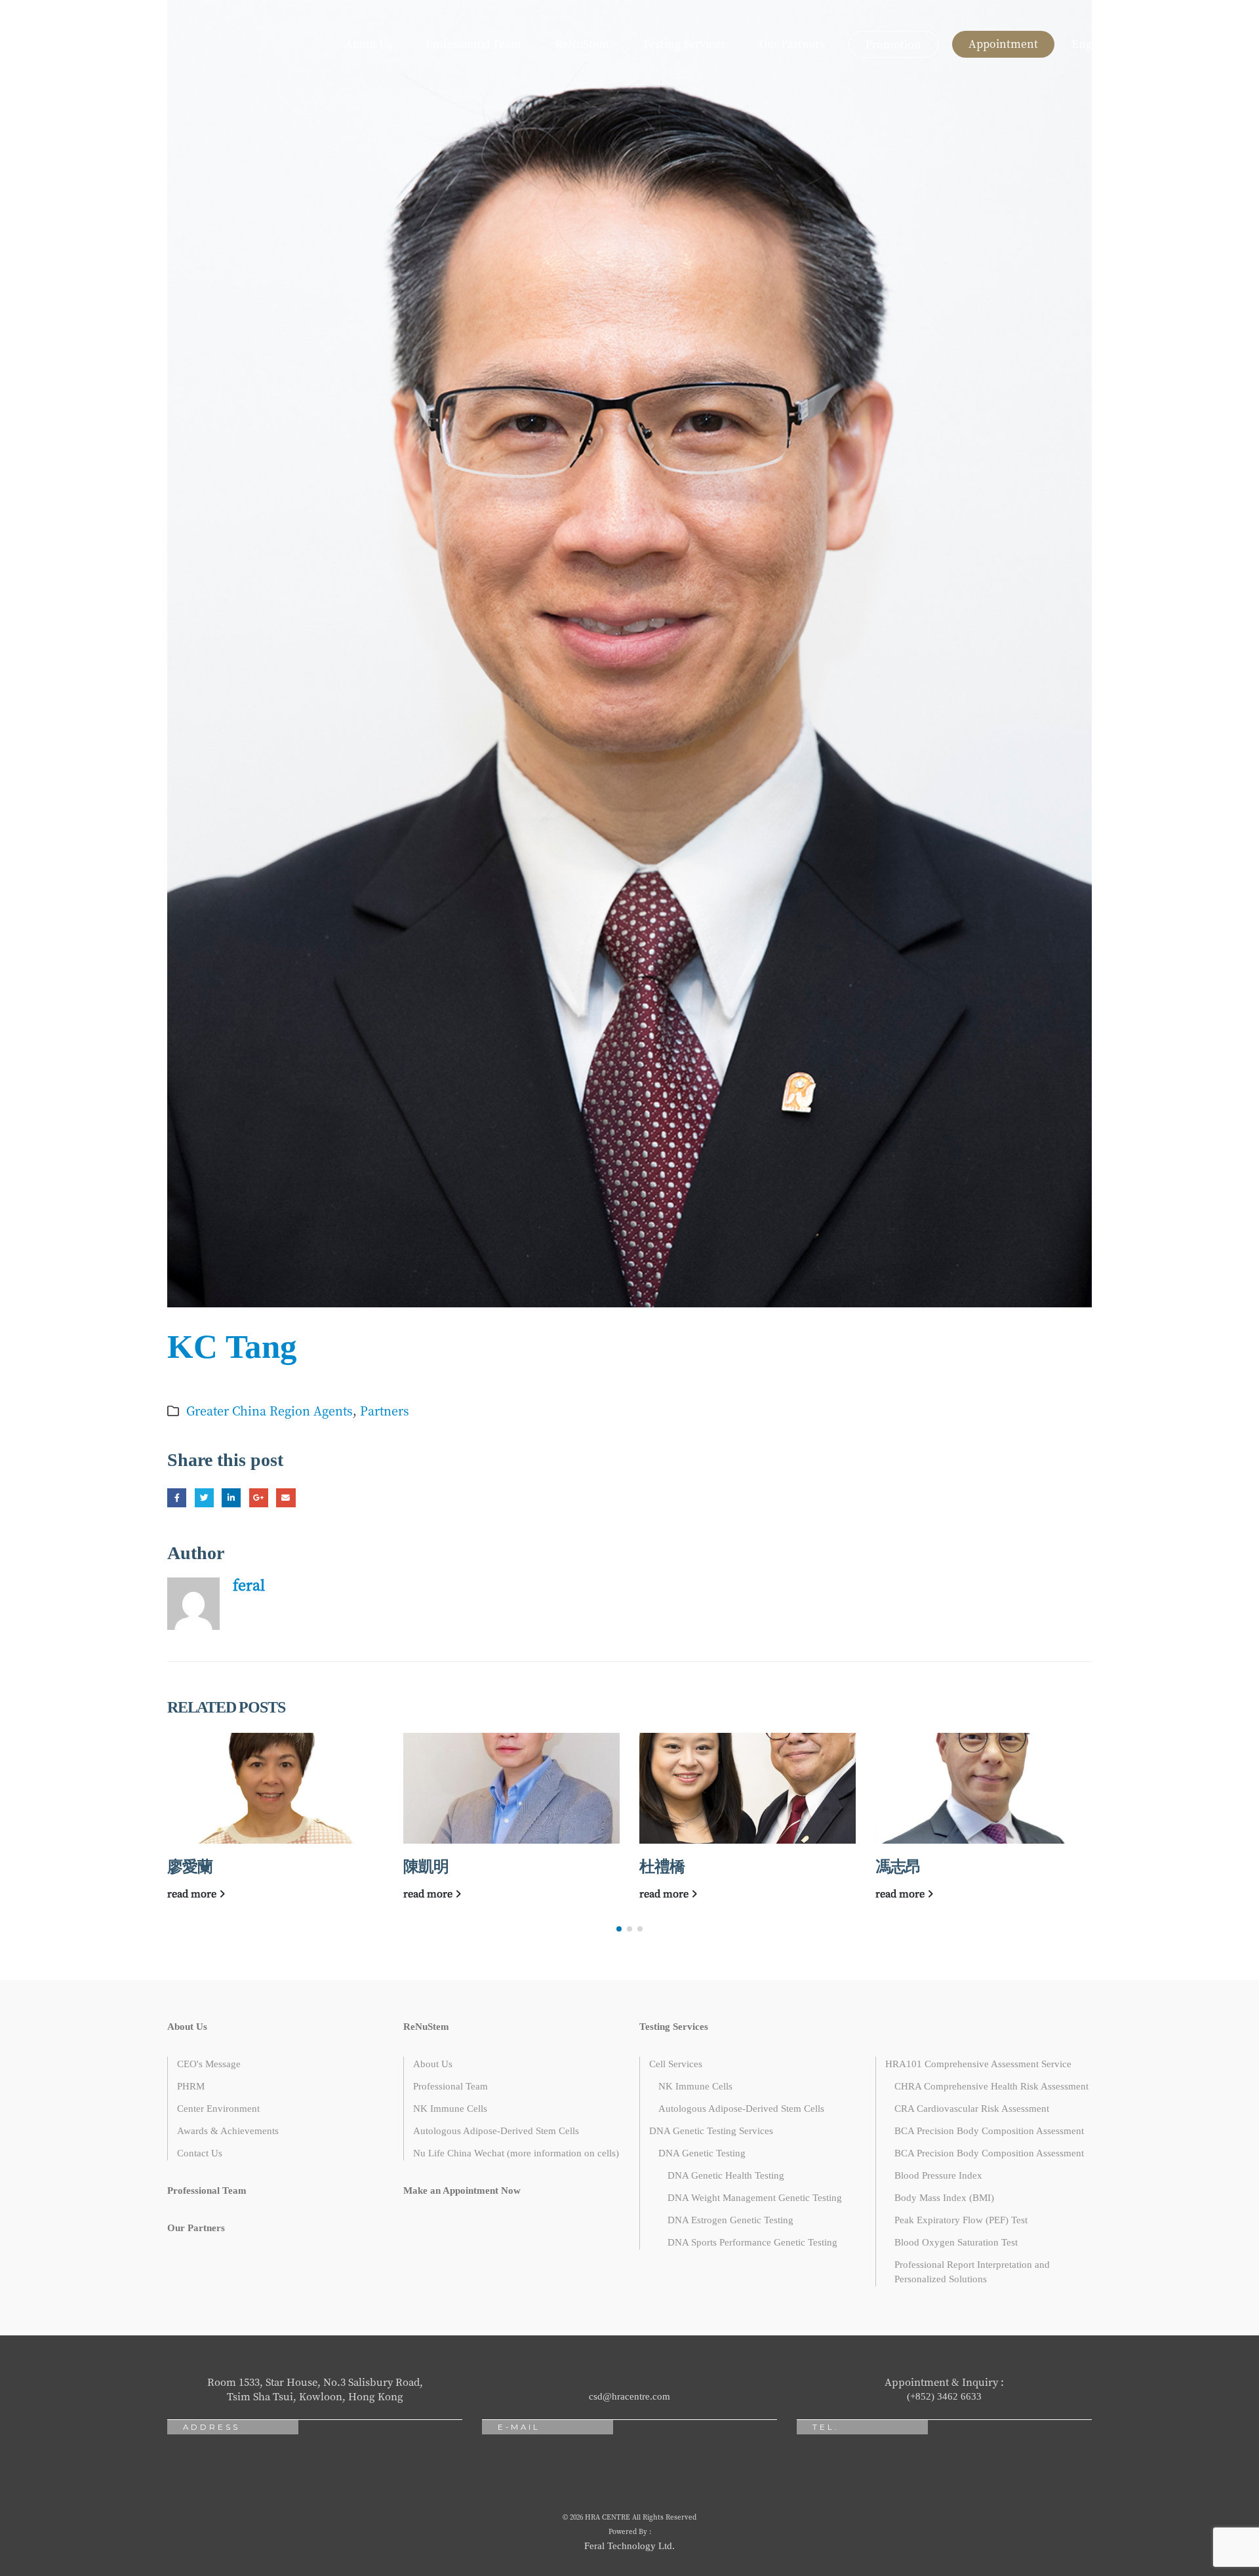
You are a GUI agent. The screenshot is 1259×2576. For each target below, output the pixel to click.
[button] (619, 1929)
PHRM (191, 2086)
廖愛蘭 (190, 1867)
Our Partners (792, 44)
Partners (385, 1410)
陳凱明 (426, 1867)
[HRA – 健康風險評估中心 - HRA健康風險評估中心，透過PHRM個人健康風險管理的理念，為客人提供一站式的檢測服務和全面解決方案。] (62, 44)
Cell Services (676, 2064)
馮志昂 (898, 1867)
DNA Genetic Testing (702, 2153)
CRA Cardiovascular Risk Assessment (972, 2109)
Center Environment (218, 2109)
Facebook (177, 1498)
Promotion (893, 44)
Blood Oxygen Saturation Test (956, 2242)
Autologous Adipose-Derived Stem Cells (496, 2131)
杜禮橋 (662, 1867)
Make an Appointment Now (462, 2190)
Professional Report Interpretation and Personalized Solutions (972, 2272)
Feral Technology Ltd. (629, 2546)
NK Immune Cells (450, 2109)
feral (249, 1584)
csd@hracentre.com (629, 2396)
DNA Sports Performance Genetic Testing (752, 2242)
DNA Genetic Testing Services (711, 2131)
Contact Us (200, 2153)
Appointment (1003, 44)
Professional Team (473, 44)
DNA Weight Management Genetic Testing (755, 2198)
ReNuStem (582, 44)
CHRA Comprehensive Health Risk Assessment (991, 2086)
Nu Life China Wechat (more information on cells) (516, 2153)
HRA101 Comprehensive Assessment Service (978, 2064)
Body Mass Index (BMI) (944, 2198)
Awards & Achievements (228, 2131)
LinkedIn (231, 1498)
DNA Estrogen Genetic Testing (730, 2220)
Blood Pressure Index (938, 2175)
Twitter (204, 1498)
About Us (369, 44)
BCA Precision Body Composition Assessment (989, 2131)
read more (193, 1893)
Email (286, 1498)
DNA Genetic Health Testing (726, 2175)
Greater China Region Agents (270, 1410)
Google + (259, 1498)
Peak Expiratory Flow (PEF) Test (961, 2220)
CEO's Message (209, 2064)
